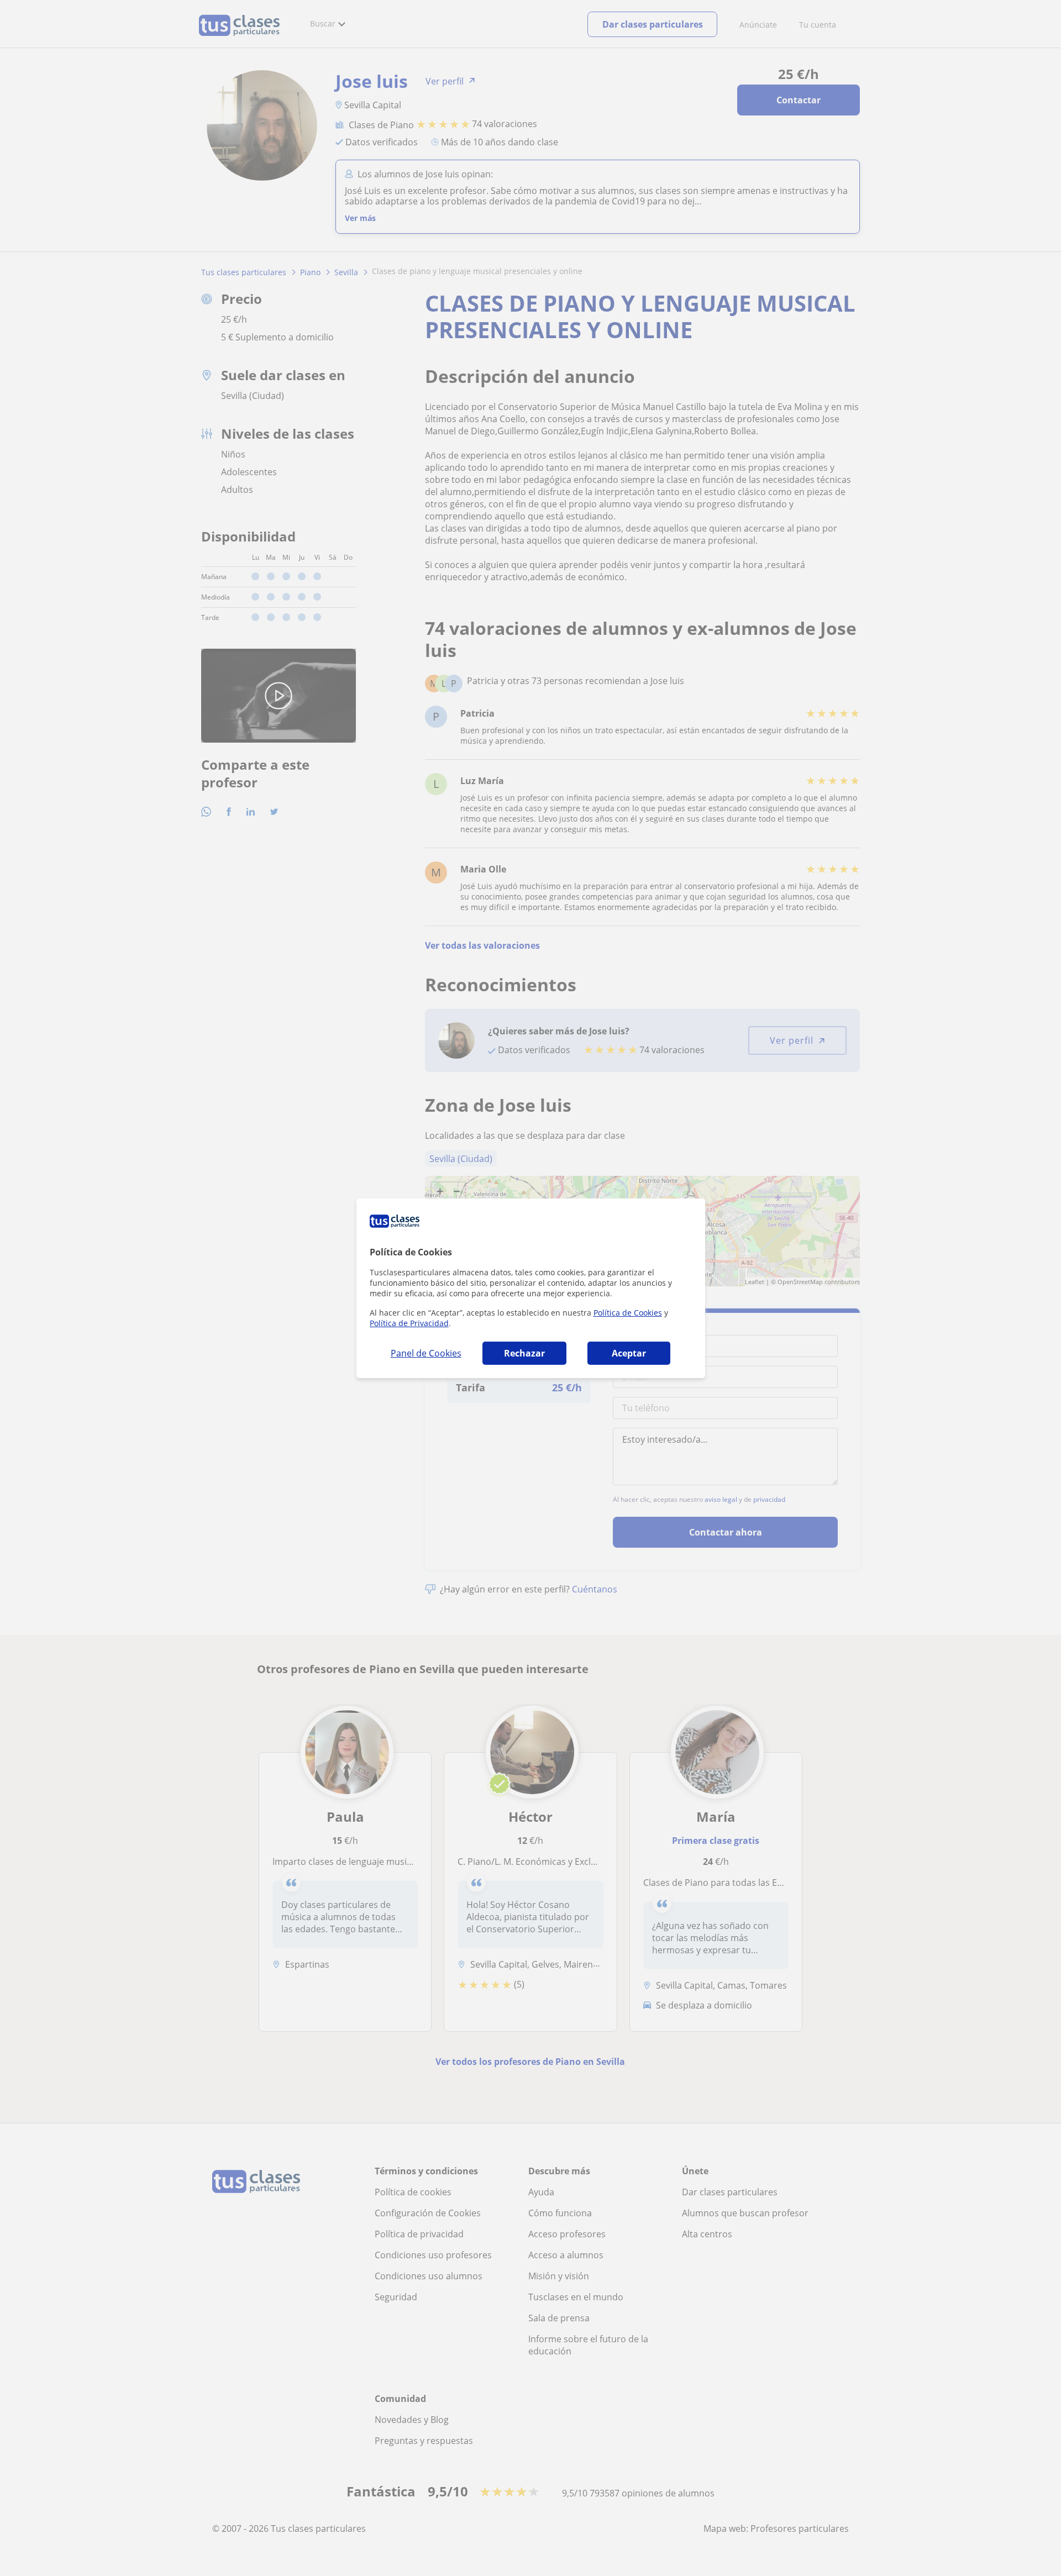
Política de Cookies (628, 1313)
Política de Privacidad (409, 1323)
